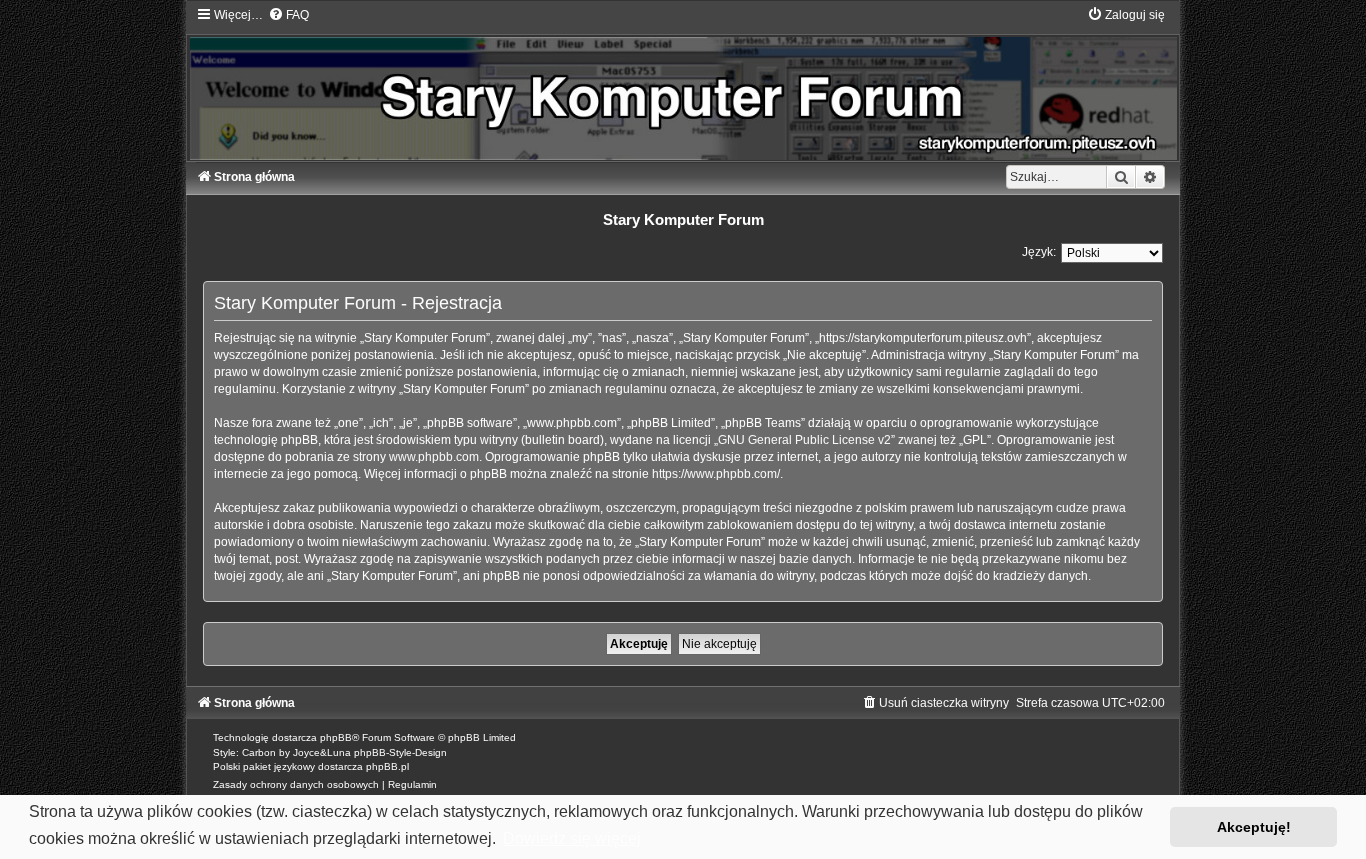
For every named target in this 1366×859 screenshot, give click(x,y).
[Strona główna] (683, 83)
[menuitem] (288, 15)
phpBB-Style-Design (400, 752)
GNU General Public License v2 (804, 440)
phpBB (336, 737)
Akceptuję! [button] (1254, 827)
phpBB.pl (387, 766)
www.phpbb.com (434, 457)
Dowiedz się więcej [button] (572, 838)
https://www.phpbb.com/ (716, 474)
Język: (1039, 252)
